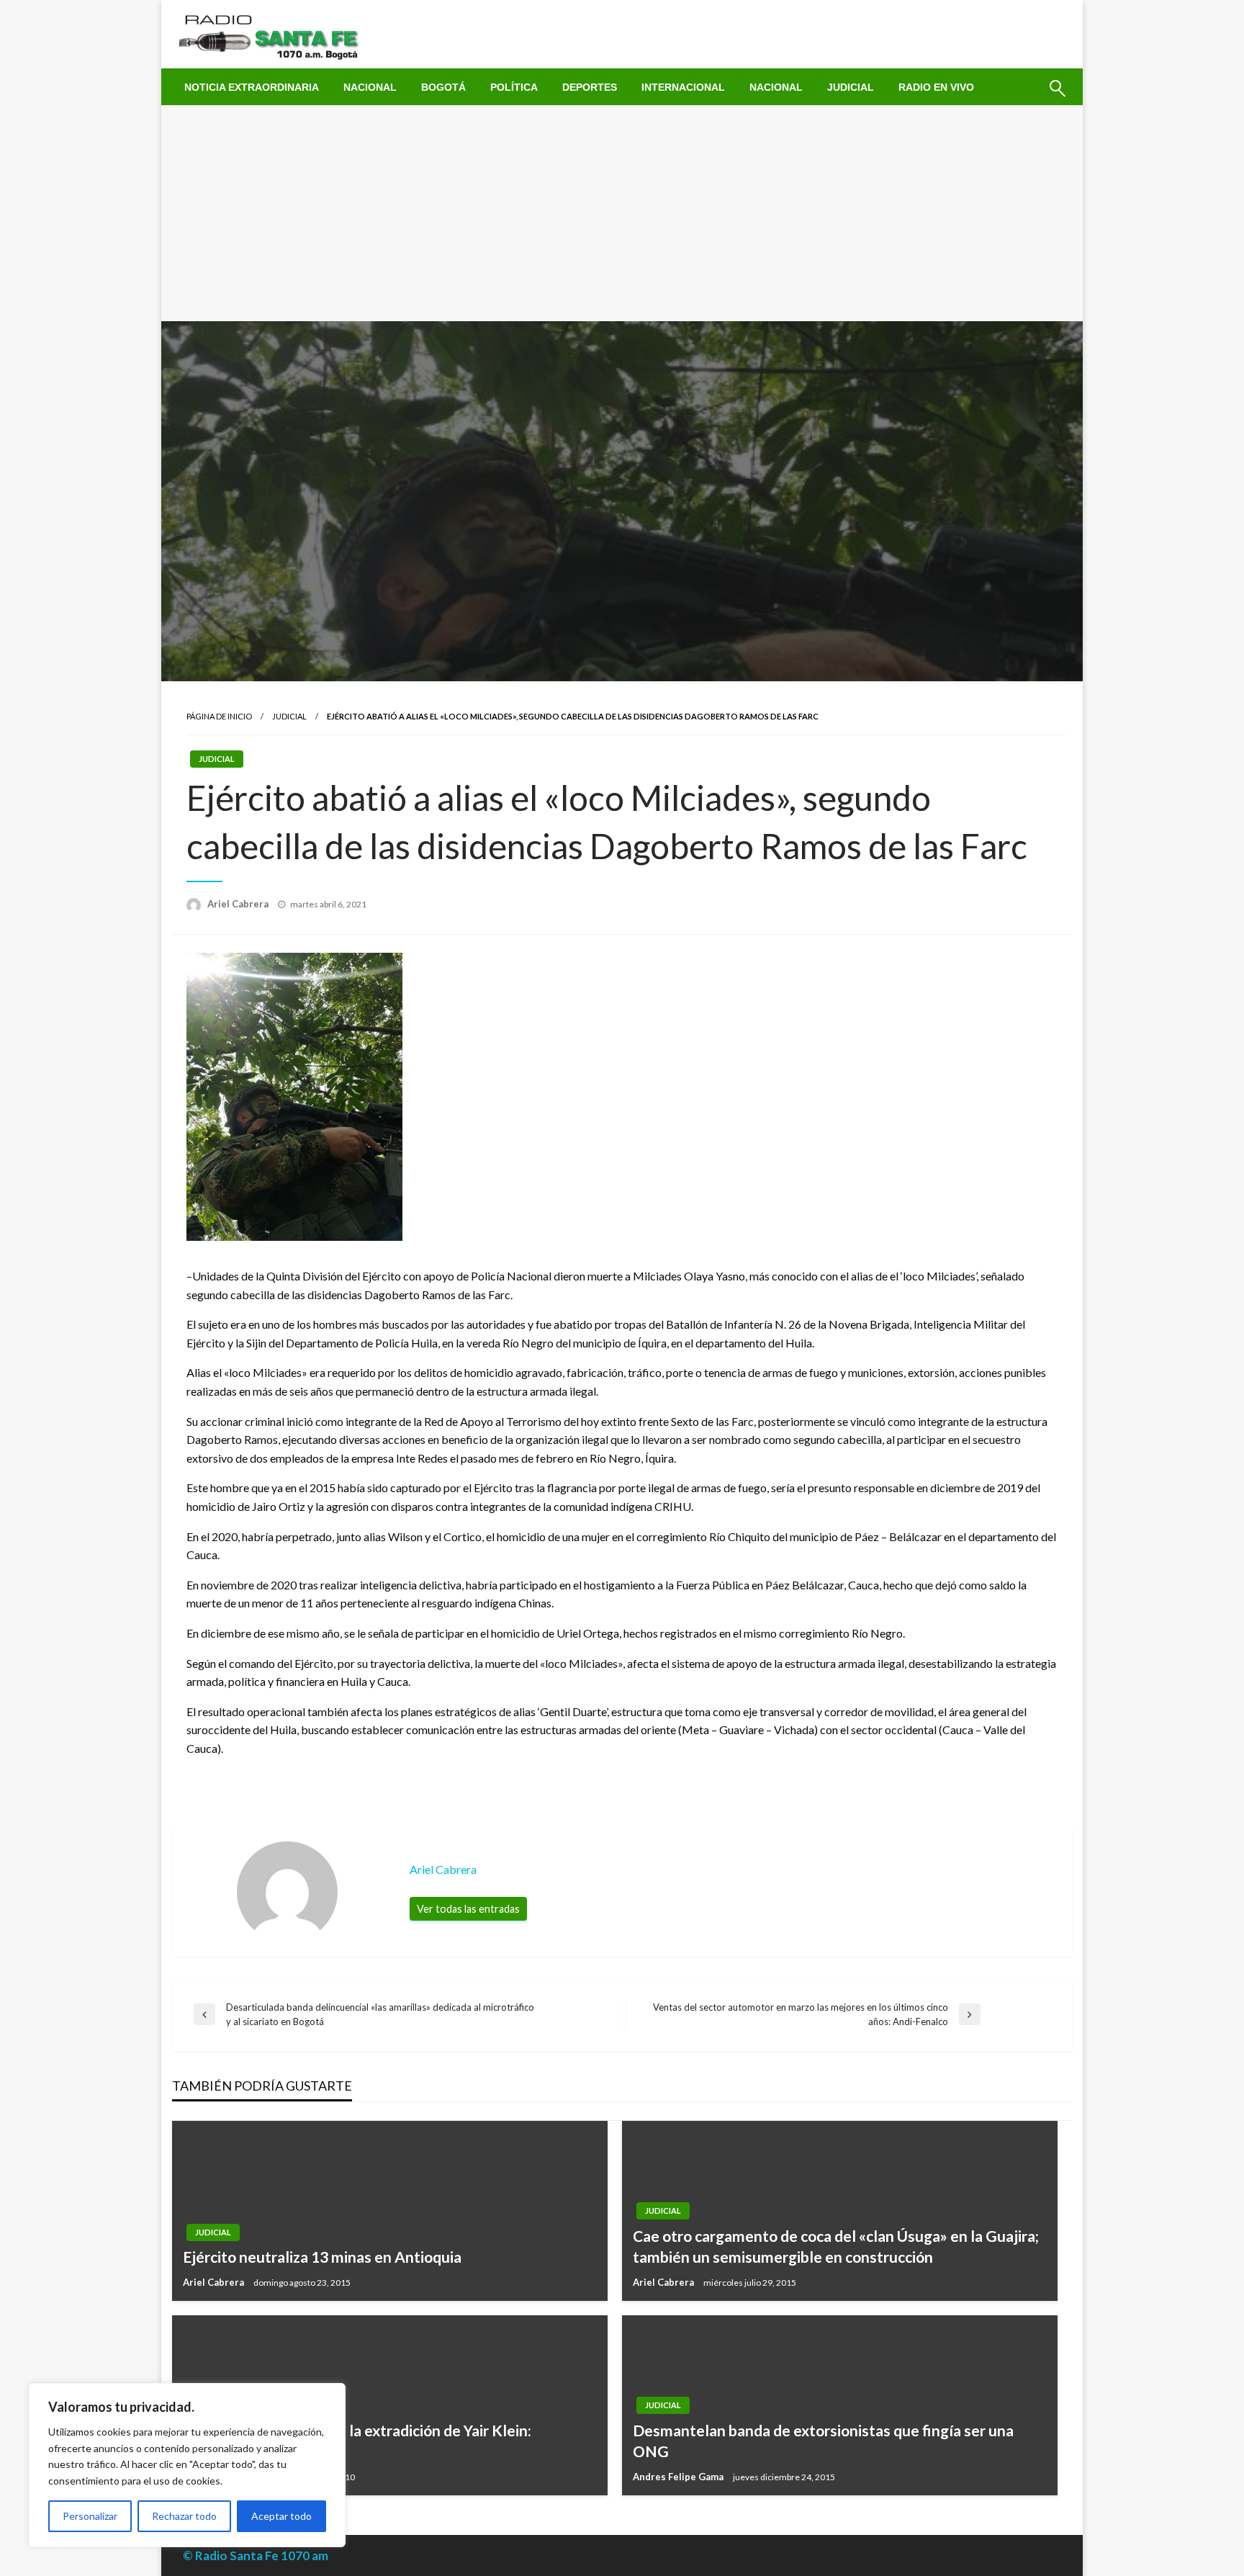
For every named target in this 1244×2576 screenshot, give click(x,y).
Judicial (851, 87)
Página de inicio (219, 716)
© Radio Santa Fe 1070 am (256, 2555)
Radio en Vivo (936, 87)
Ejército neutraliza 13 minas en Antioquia (322, 2257)
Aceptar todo (281, 2516)
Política (514, 87)
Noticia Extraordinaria (252, 87)
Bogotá (443, 87)
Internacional (683, 87)
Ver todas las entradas (468, 1909)
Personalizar (90, 2516)
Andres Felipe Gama (679, 2477)
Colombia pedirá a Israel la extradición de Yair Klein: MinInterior (357, 2441)
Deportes (590, 87)
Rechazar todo (184, 2516)
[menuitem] (252, 87)
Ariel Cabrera (239, 904)
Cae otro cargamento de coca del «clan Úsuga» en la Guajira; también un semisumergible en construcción (836, 2246)
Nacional (370, 87)
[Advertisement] (622, 213)
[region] (187, 2465)
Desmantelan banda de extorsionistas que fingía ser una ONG (823, 2441)
